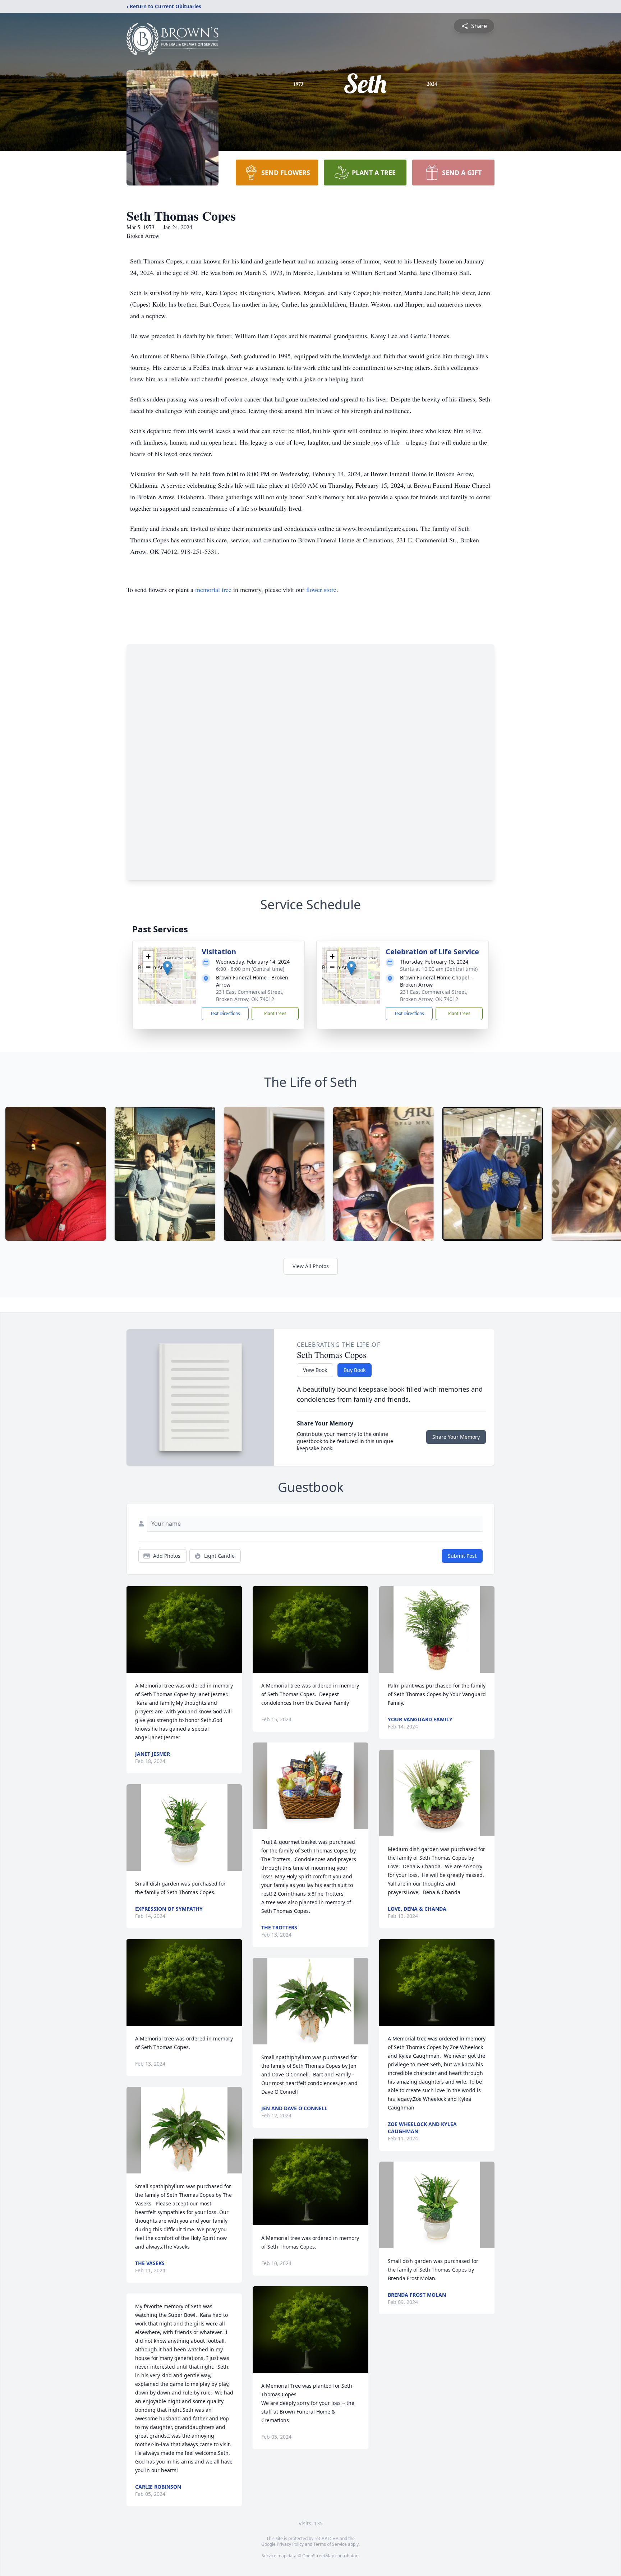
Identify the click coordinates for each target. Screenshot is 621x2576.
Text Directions (225, 1013)
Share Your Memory (456, 1437)
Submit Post (462, 1556)
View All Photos (311, 1266)
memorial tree (213, 589)
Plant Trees (275, 1013)
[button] (167, 968)
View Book (315, 1370)
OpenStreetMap (318, 2556)
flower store (321, 589)
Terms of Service (330, 2544)
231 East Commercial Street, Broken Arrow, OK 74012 (250, 995)
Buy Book (355, 1370)
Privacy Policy (290, 2544)
